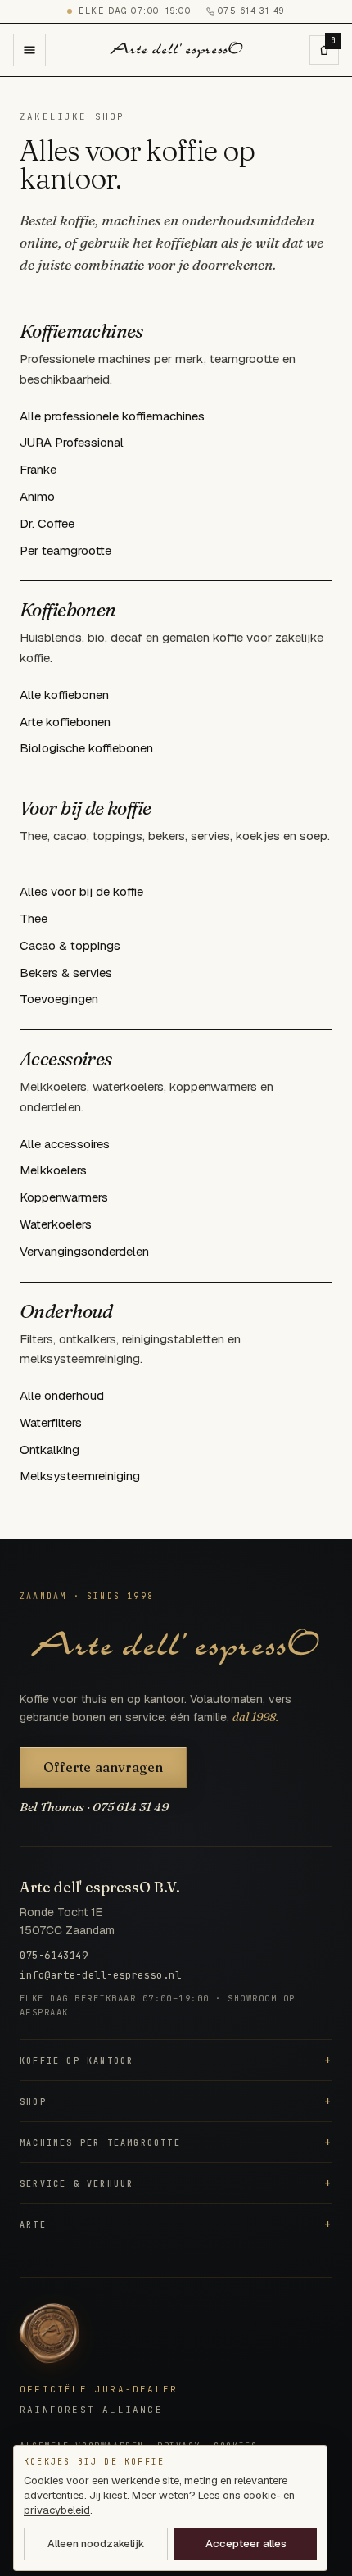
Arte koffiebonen (65, 722)
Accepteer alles (246, 2544)
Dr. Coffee (47, 523)
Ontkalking (50, 1449)
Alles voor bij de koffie (81, 891)
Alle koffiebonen (64, 695)
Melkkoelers (53, 1170)
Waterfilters (51, 1422)
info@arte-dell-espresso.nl (101, 1975)
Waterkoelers (56, 1224)
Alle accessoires (65, 1144)
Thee (34, 918)
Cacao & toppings (70, 945)
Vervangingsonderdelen (84, 1251)
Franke (38, 469)
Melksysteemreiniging (80, 1476)
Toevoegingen (59, 999)
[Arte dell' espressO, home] (176, 50)
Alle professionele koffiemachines (112, 416)
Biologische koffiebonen (86, 748)
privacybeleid (57, 2510)
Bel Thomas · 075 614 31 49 (94, 1807)
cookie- (262, 2495)
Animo (37, 496)
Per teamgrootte (65, 550)
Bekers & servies (66, 972)
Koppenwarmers (64, 1197)
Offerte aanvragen (103, 1767)
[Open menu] (29, 50)
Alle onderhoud (62, 1395)
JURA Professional (72, 442)
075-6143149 (54, 1956)
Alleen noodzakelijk (96, 2544)
